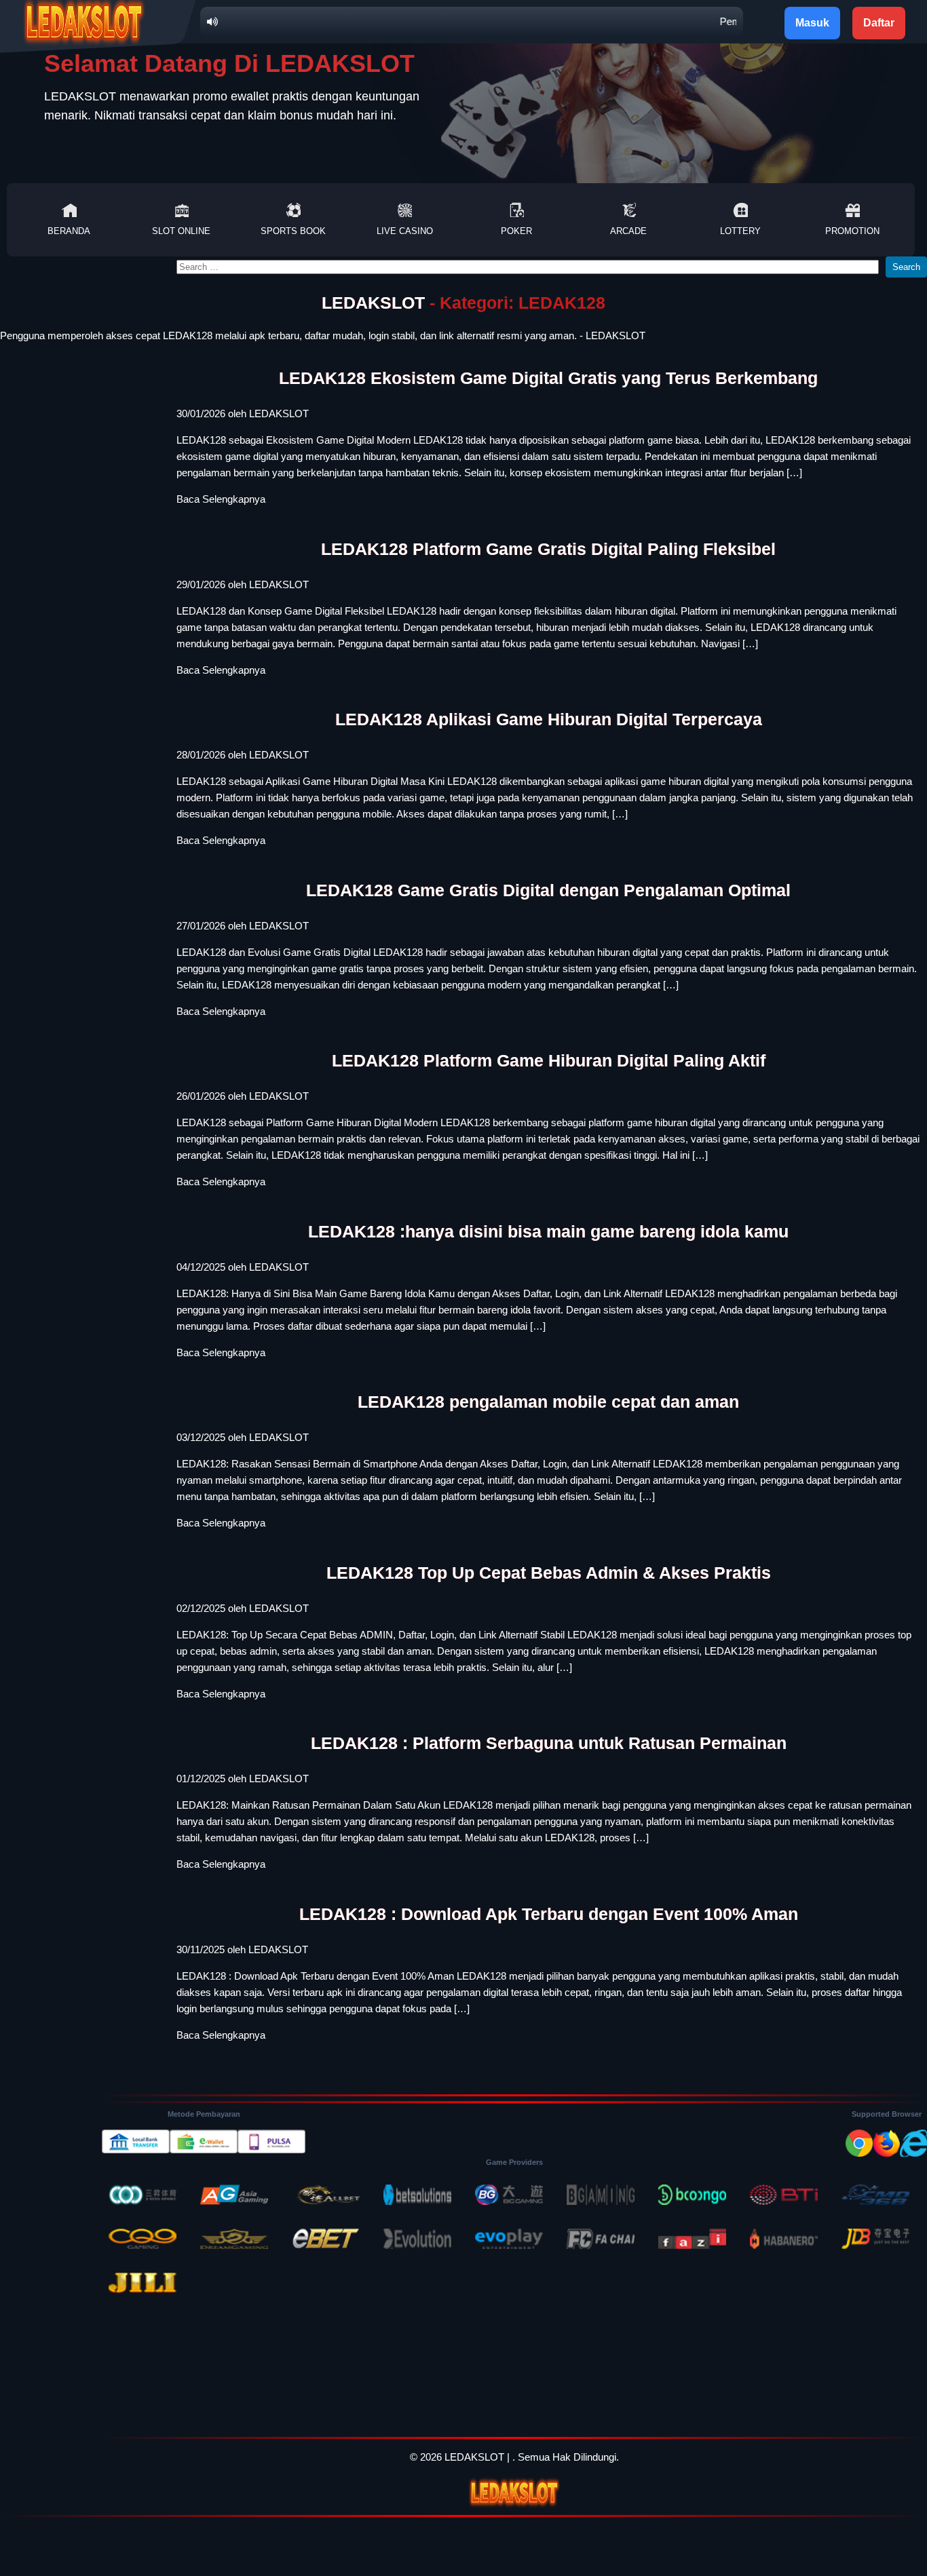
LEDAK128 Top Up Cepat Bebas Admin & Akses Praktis (549, 1573)
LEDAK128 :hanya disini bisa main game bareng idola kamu (548, 1231)
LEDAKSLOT (373, 303)
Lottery (740, 231)
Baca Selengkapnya (221, 499)
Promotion (852, 231)
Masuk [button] (812, 23)
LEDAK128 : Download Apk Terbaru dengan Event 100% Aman (549, 1914)
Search (906, 267)
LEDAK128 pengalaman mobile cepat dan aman (548, 1402)
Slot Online (181, 231)
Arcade (628, 231)
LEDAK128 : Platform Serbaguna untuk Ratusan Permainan (549, 1743)
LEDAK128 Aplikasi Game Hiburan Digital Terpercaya (549, 719)
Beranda (69, 231)
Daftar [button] (879, 23)
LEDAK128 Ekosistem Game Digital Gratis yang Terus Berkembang (548, 378)
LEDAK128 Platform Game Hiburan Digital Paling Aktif (549, 1060)
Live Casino (405, 231)
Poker (516, 231)
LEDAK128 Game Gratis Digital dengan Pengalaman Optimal (548, 890)
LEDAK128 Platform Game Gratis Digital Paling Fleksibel (548, 549)
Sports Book (293, 231)
